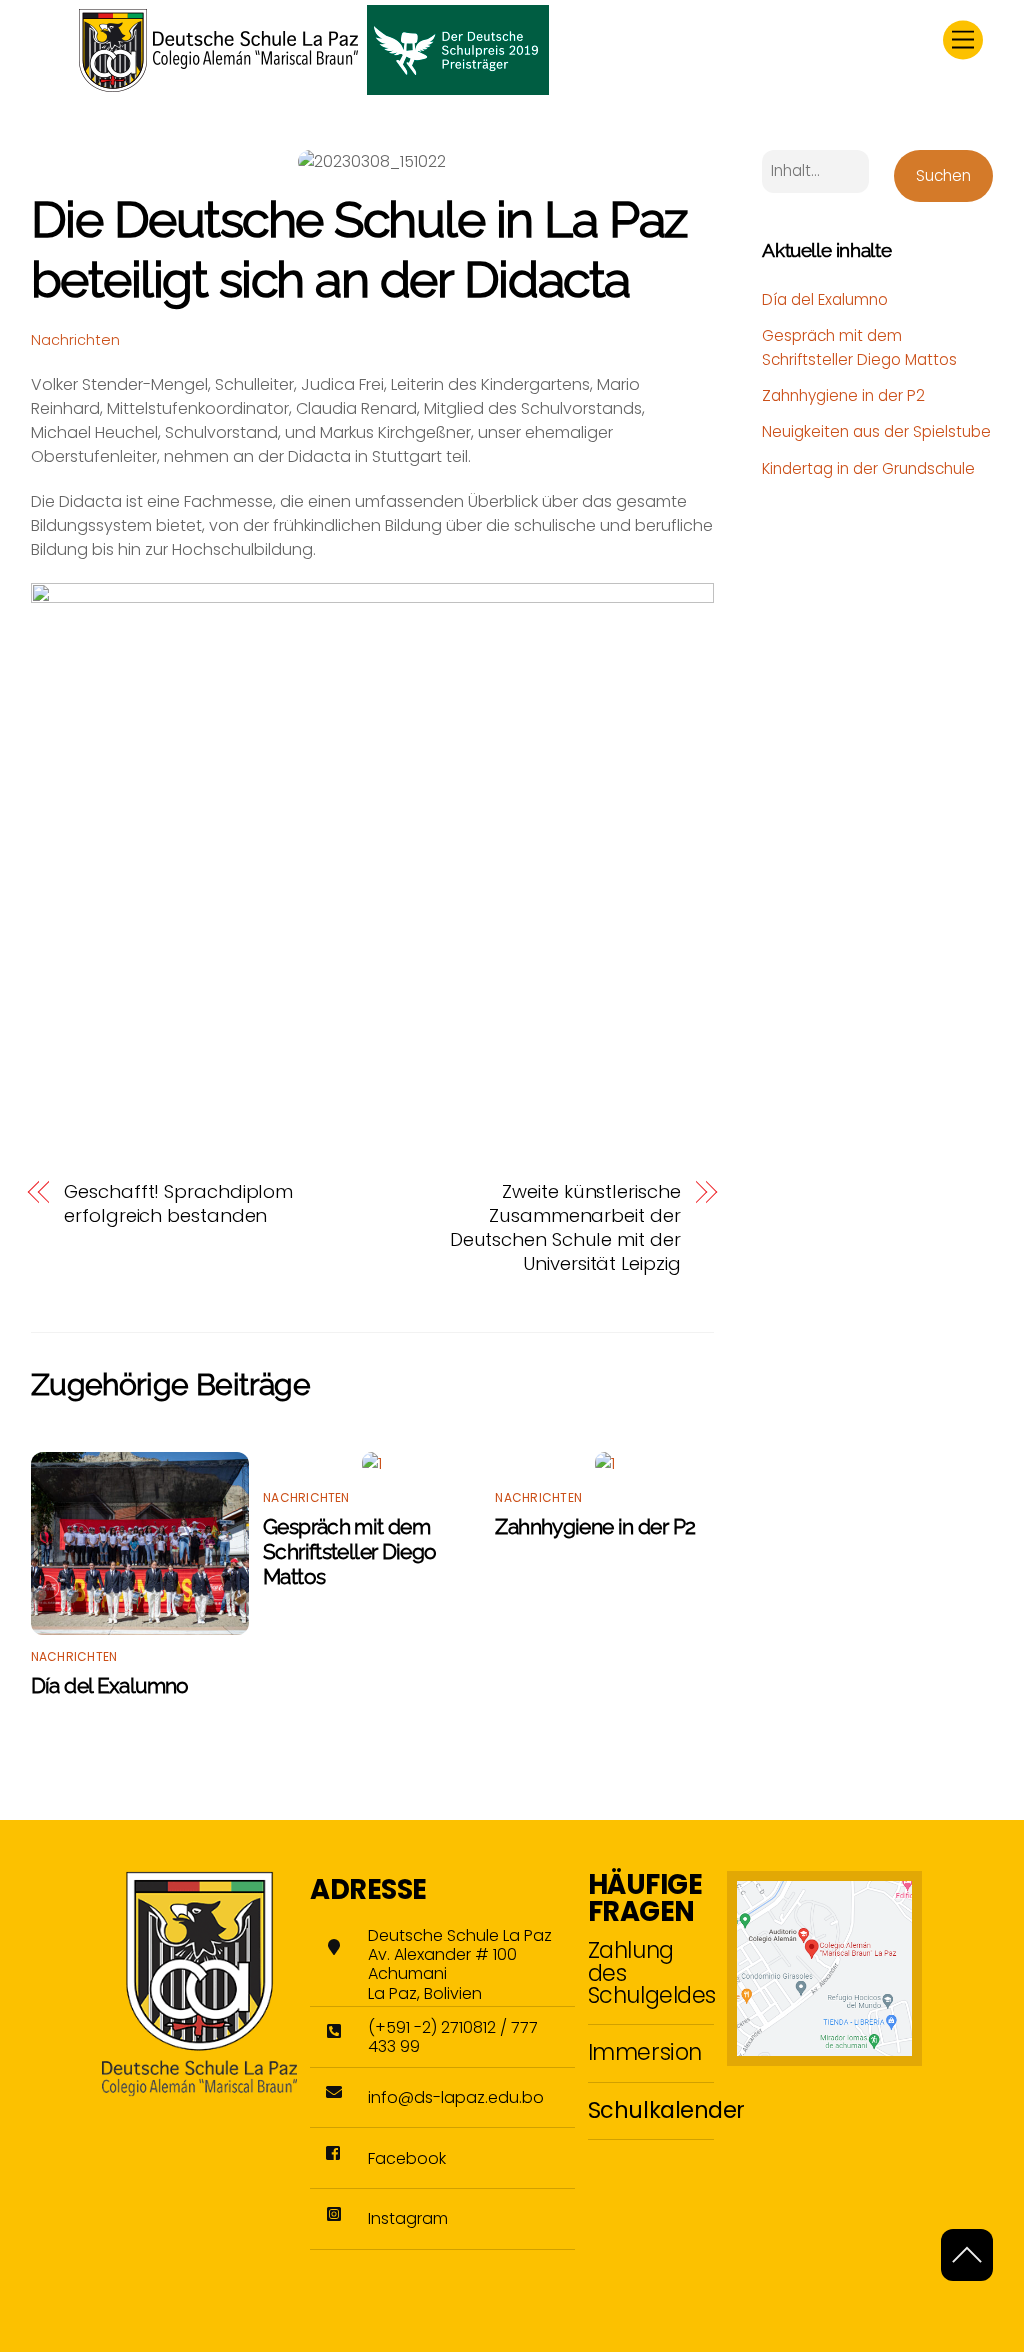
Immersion (645, 2052)
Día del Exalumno (110, 1685)
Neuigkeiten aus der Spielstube (876, 431)
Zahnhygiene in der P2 (595, 1526)
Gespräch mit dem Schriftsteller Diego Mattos (350, 1551)
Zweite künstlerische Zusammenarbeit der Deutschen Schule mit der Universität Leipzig (565, 1228)
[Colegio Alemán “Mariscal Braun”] (314, 87)
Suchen (943, 175)
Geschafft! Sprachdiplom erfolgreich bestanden (178, 1204)
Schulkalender (666, 2110)
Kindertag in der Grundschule (868, 468)
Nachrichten (75, 340)
